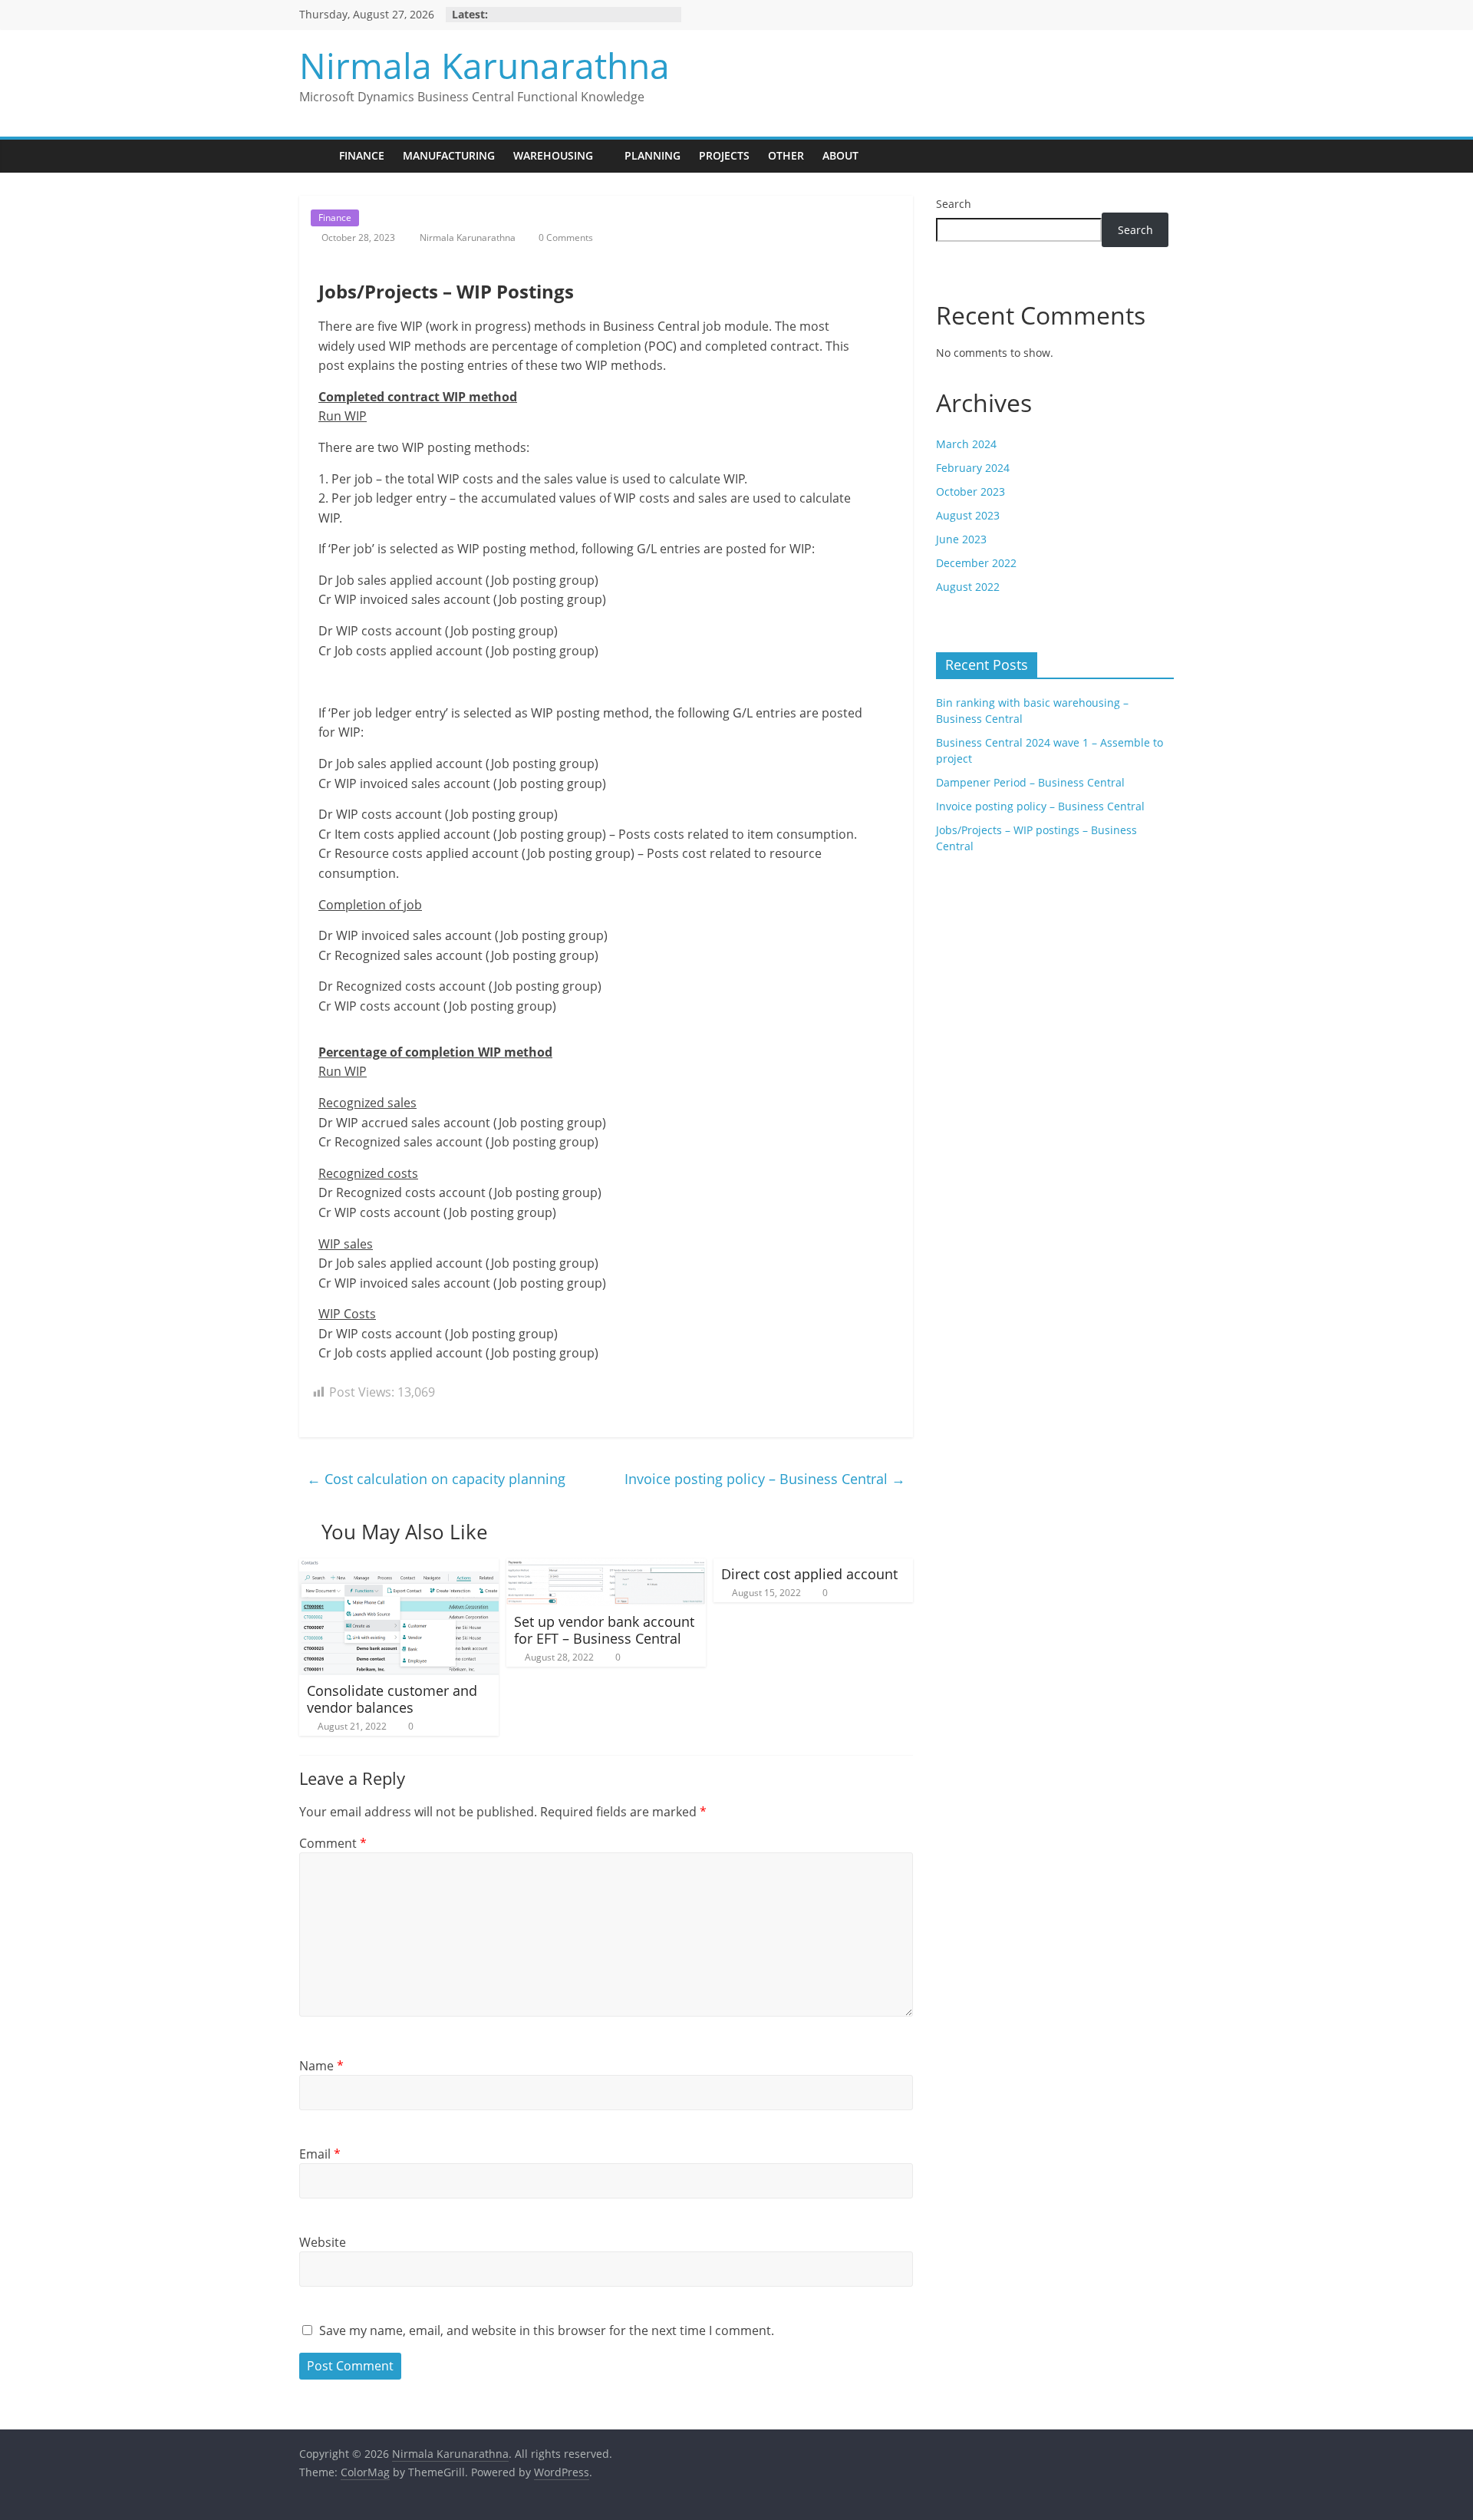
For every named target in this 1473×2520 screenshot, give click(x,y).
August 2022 (968, 587)
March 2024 (966, 444)
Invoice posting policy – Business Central (765, 1479)
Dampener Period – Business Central (1030, 782)
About (840, 155)
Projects (724, 155)
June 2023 (961, 539)
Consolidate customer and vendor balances (392, 1699)
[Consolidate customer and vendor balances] (399, 1568)
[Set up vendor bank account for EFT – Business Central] (606, 1568)
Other (786, 155)
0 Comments (565, 237)
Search (954, 204)
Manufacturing (449, 155)
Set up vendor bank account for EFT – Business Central (604, 1630)
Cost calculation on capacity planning (436, 1479)
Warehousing (553, 155)
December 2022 (976, 563)
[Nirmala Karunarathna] (315, 156)
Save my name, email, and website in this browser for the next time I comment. (547, 2330)
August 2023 (968, 515)
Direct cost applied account (809, 1574)
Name (321, 2066)
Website (323, 2242)
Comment (333, 1843)
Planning (652, 155)
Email (320, 2154)
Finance (362, 155)
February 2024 (973, 468)
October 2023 (970, 491)
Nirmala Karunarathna (484, 65)
